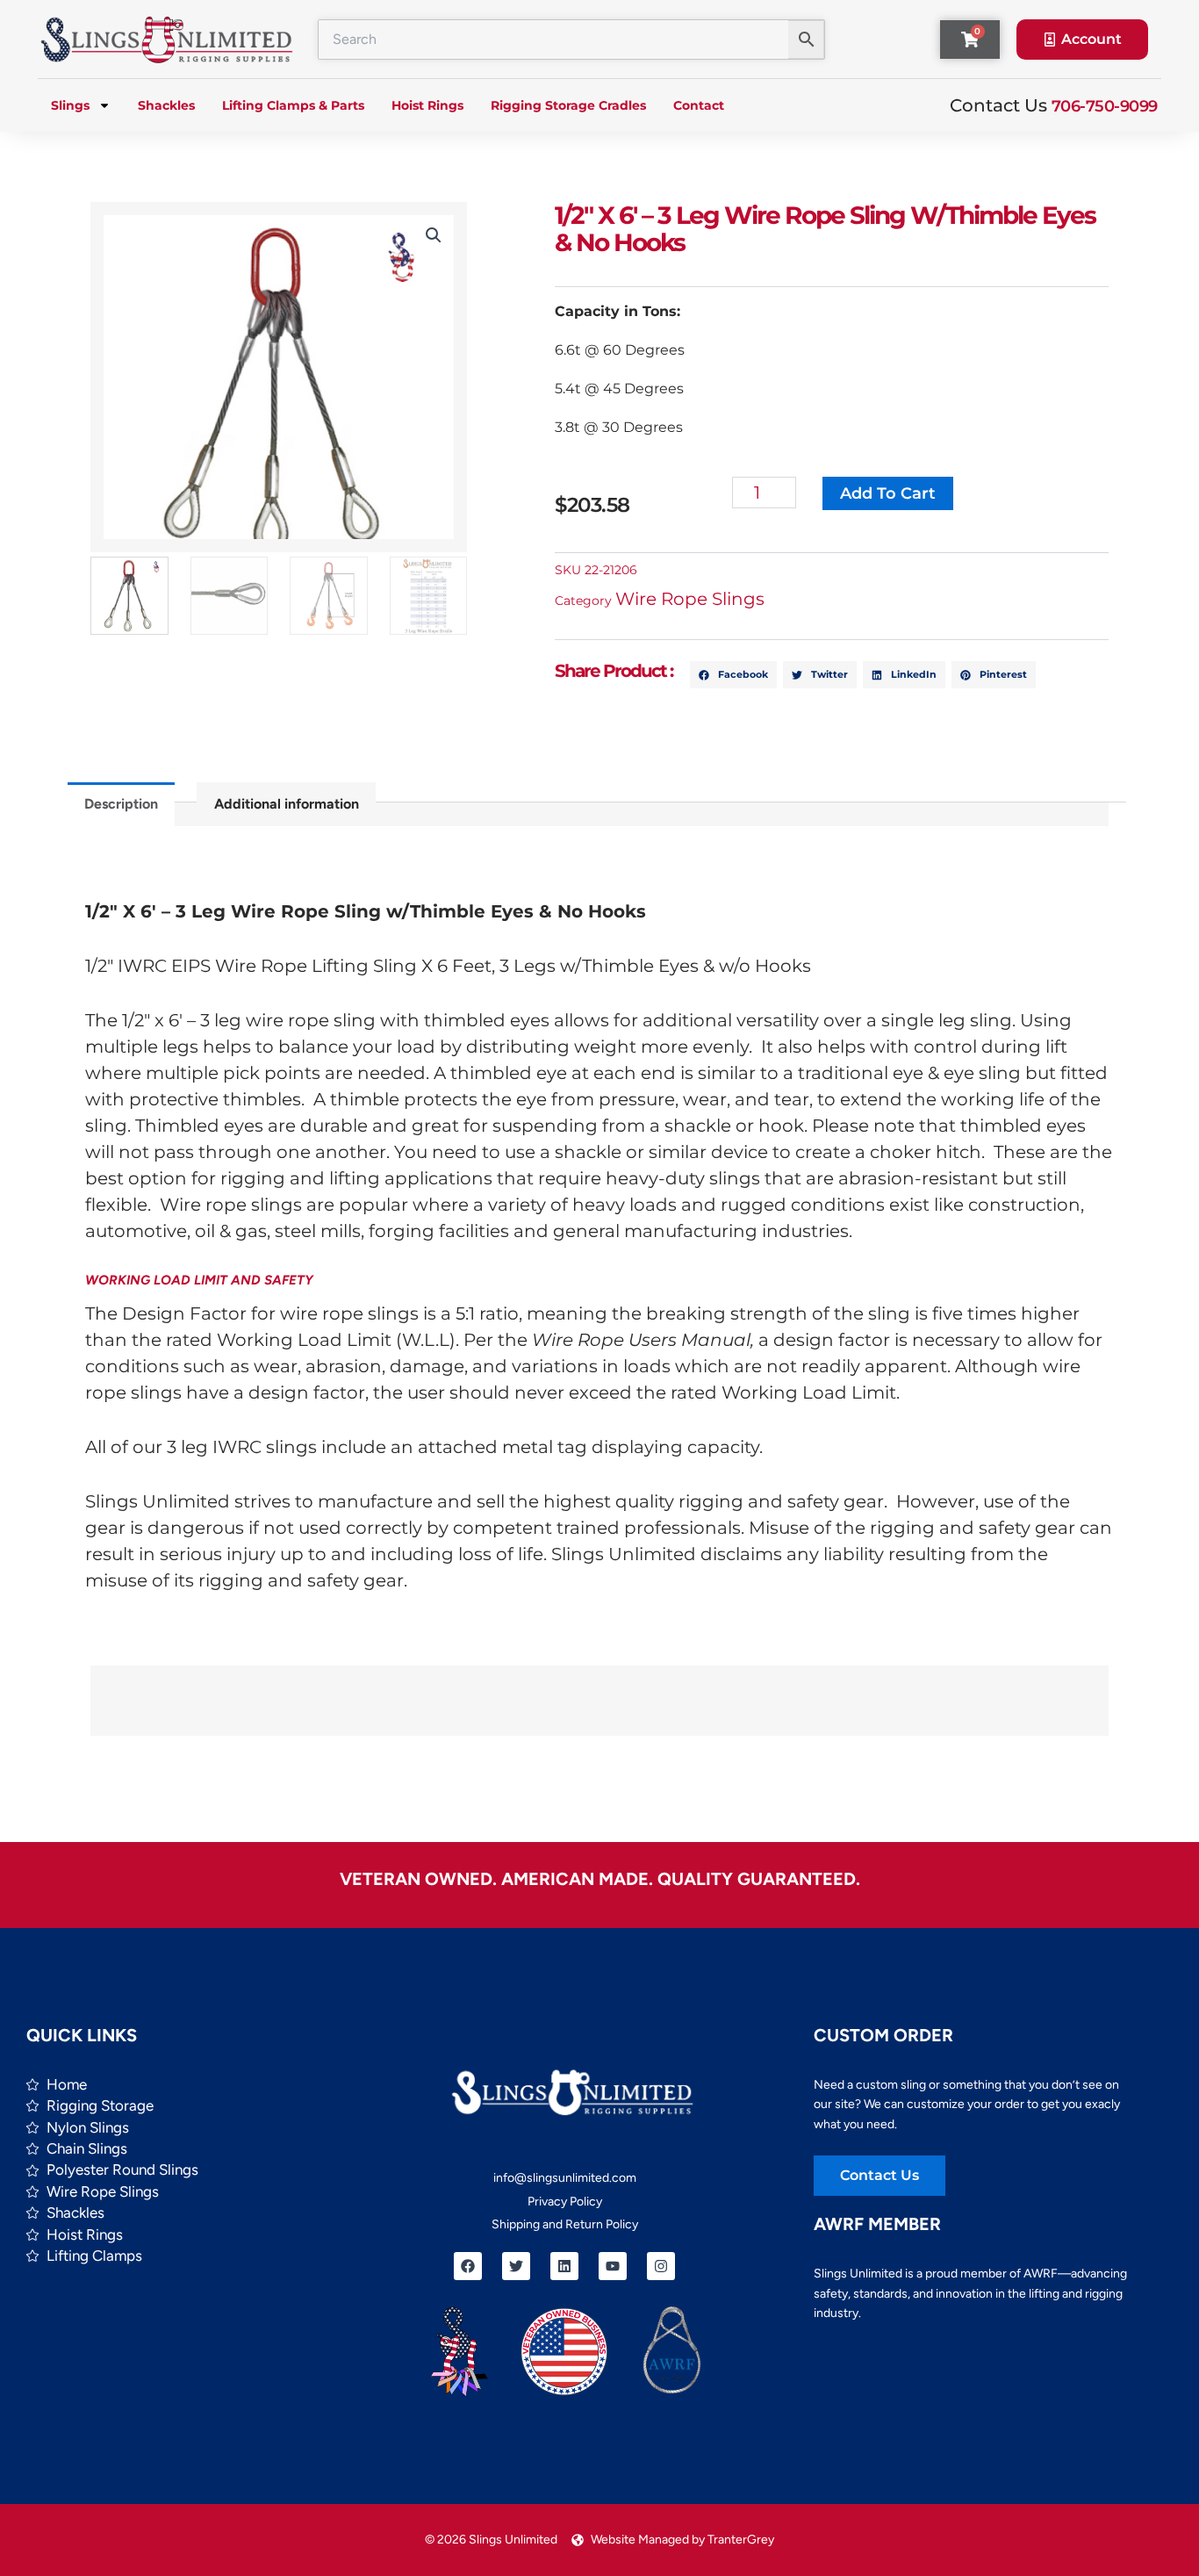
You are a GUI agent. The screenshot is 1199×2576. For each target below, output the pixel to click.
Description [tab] (121, 804)
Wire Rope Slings (690, 599)
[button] (434, 235)
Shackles (166, 105)
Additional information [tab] (287, 804)
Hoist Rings (427, 105)
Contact (699, 105)
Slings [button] (70, 105)
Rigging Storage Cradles (568, 105)
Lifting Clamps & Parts (293, 105)
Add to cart (888, 493)
